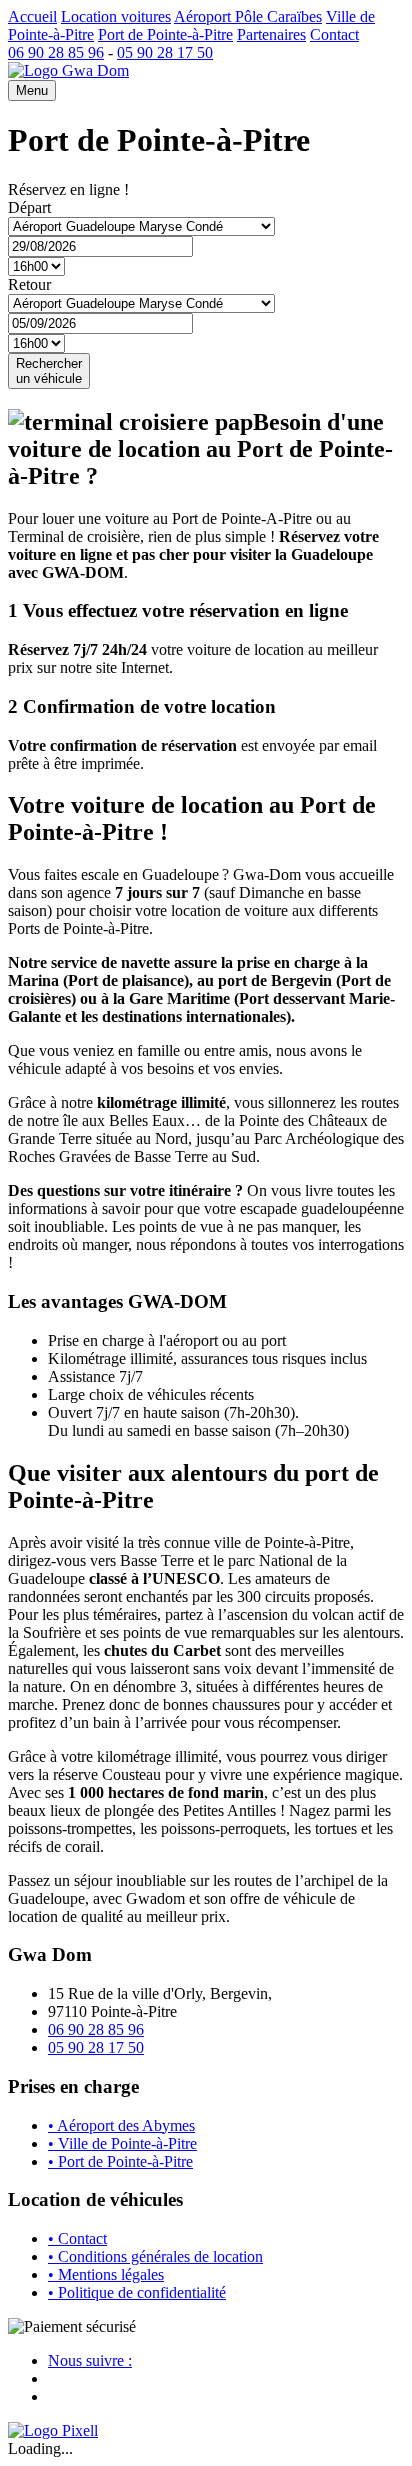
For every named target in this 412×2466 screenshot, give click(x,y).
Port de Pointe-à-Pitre (165, 34)
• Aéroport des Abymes (121, 2125)
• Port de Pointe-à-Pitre (120, 2161)
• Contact (77, 2238)
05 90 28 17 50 (165, 52)
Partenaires (271, 34)
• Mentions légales (106, 2274)
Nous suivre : (90, 2360)
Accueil (32, 16)
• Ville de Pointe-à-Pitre (122, 2143)
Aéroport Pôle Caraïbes (248, 16)
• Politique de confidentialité (137, 2292)
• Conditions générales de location (155, 2256)
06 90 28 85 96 (56, 52)
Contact (334, 34)
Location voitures (116, 16)
